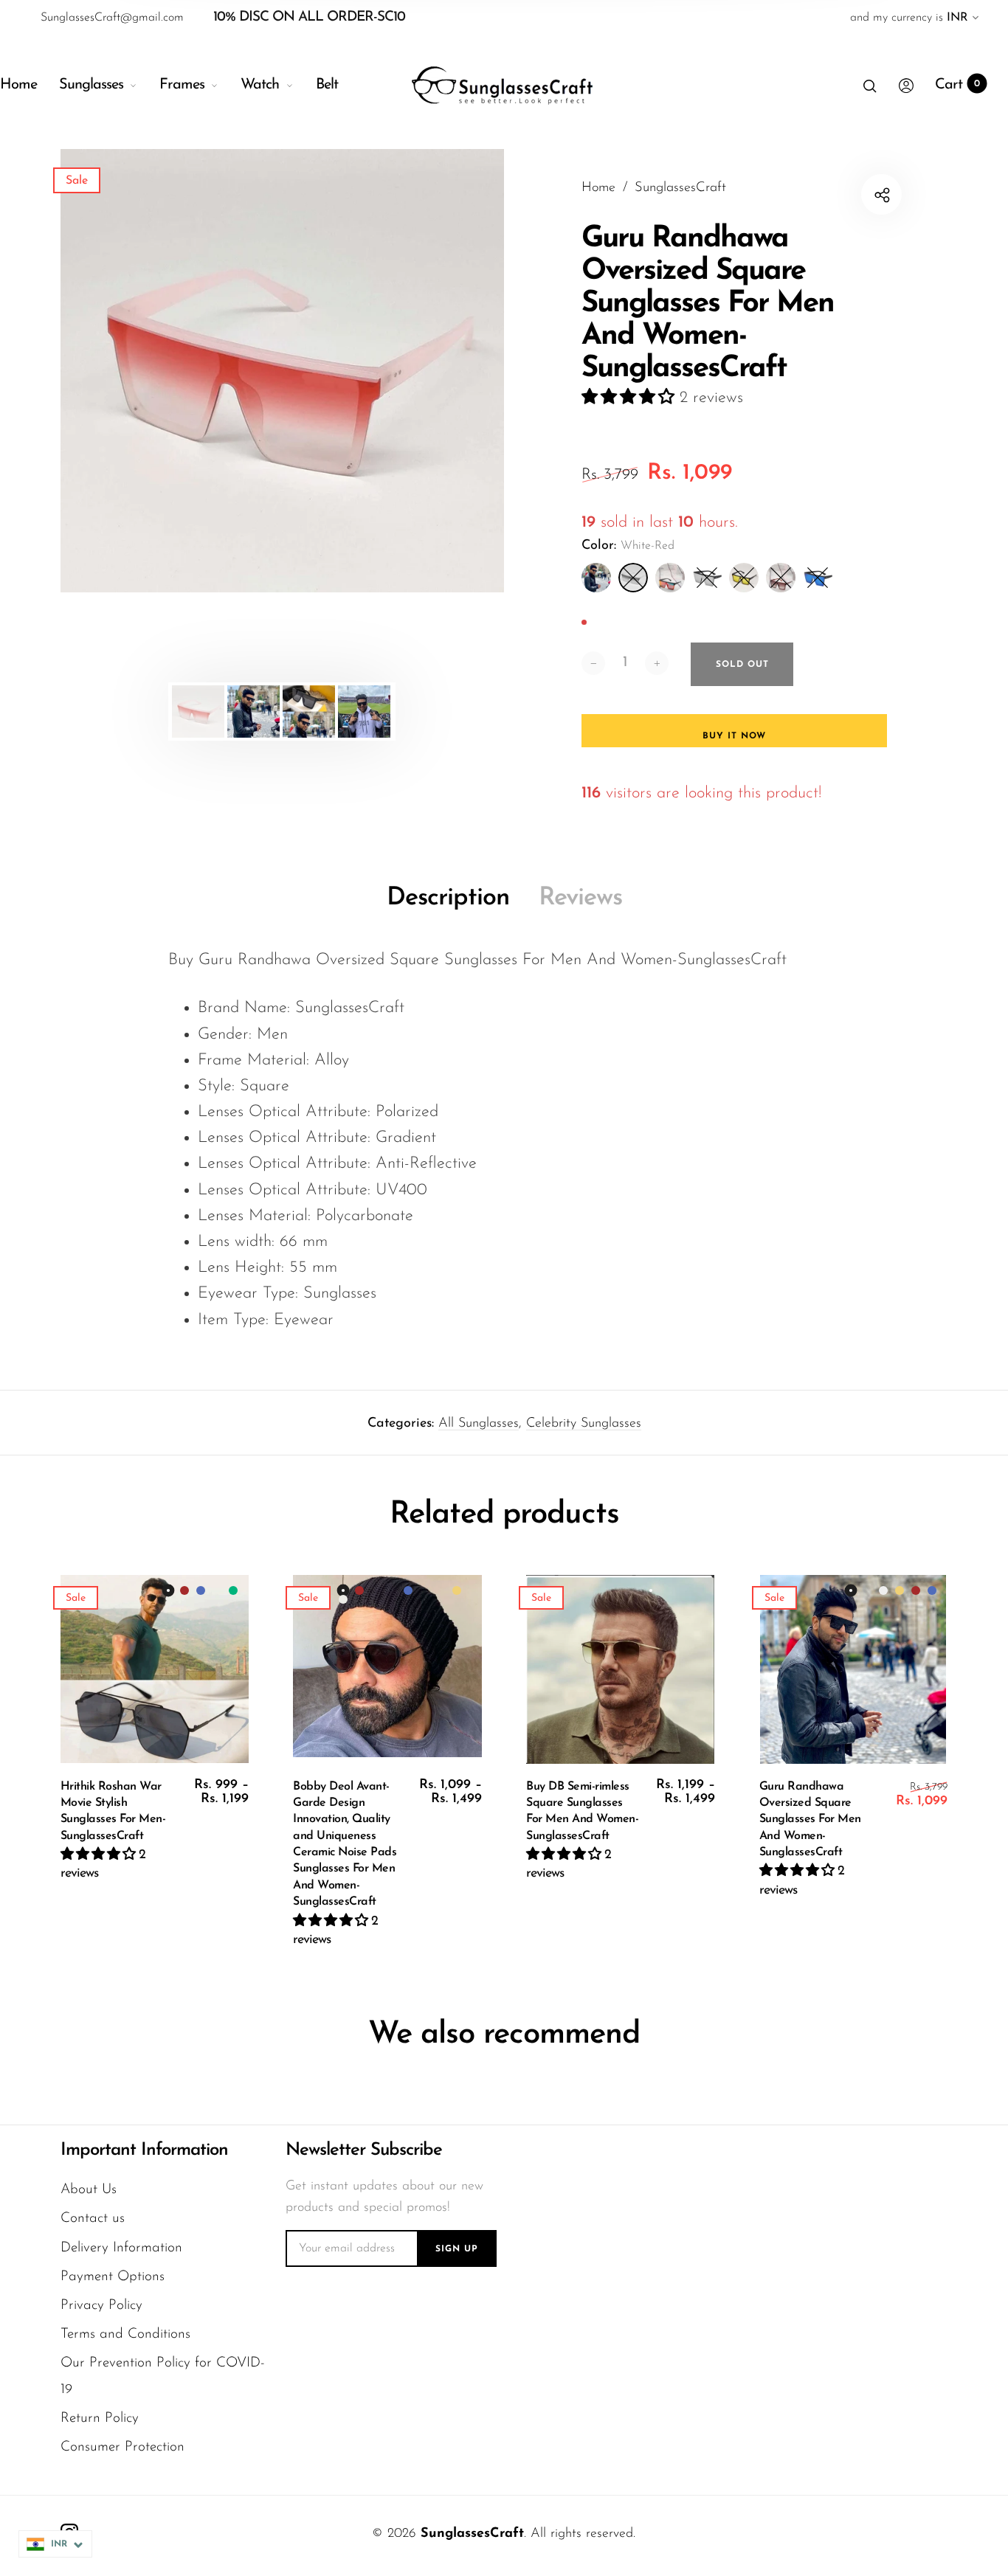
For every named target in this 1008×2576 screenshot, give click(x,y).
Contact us (93, 2219)
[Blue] (818, 578)
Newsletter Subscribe (364, 2150)
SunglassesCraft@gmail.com (112, 18)
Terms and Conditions (125, 2334)
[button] (631, 398)
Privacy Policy (101, 2306)
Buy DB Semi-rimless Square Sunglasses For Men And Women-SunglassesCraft (582, 1811)
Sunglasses (91, 85)
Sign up (457, 2249)
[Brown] (781, 578)
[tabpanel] (282, 371)
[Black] (596, 578)
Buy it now (734, 736)
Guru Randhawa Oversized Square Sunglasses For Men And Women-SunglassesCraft (810, 1820)
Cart (957, 85)
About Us (89, 2190)
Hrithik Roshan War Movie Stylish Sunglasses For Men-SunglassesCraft (113, 1811)
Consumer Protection (122, 2447)
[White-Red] (633, 578)
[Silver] (707, 578)
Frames (182, 85)
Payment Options (113, 2277)
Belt (327, 85)
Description (448, 898)
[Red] (670, 578)
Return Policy (100, 2419)
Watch (260, 85)
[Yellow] (744, 578)
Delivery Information (121, 2248)
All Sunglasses (479, 1424)
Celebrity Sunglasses (584, 1424)
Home (18, 85)
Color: (628, 546)
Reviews (580, 898)
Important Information (144, 2150)
